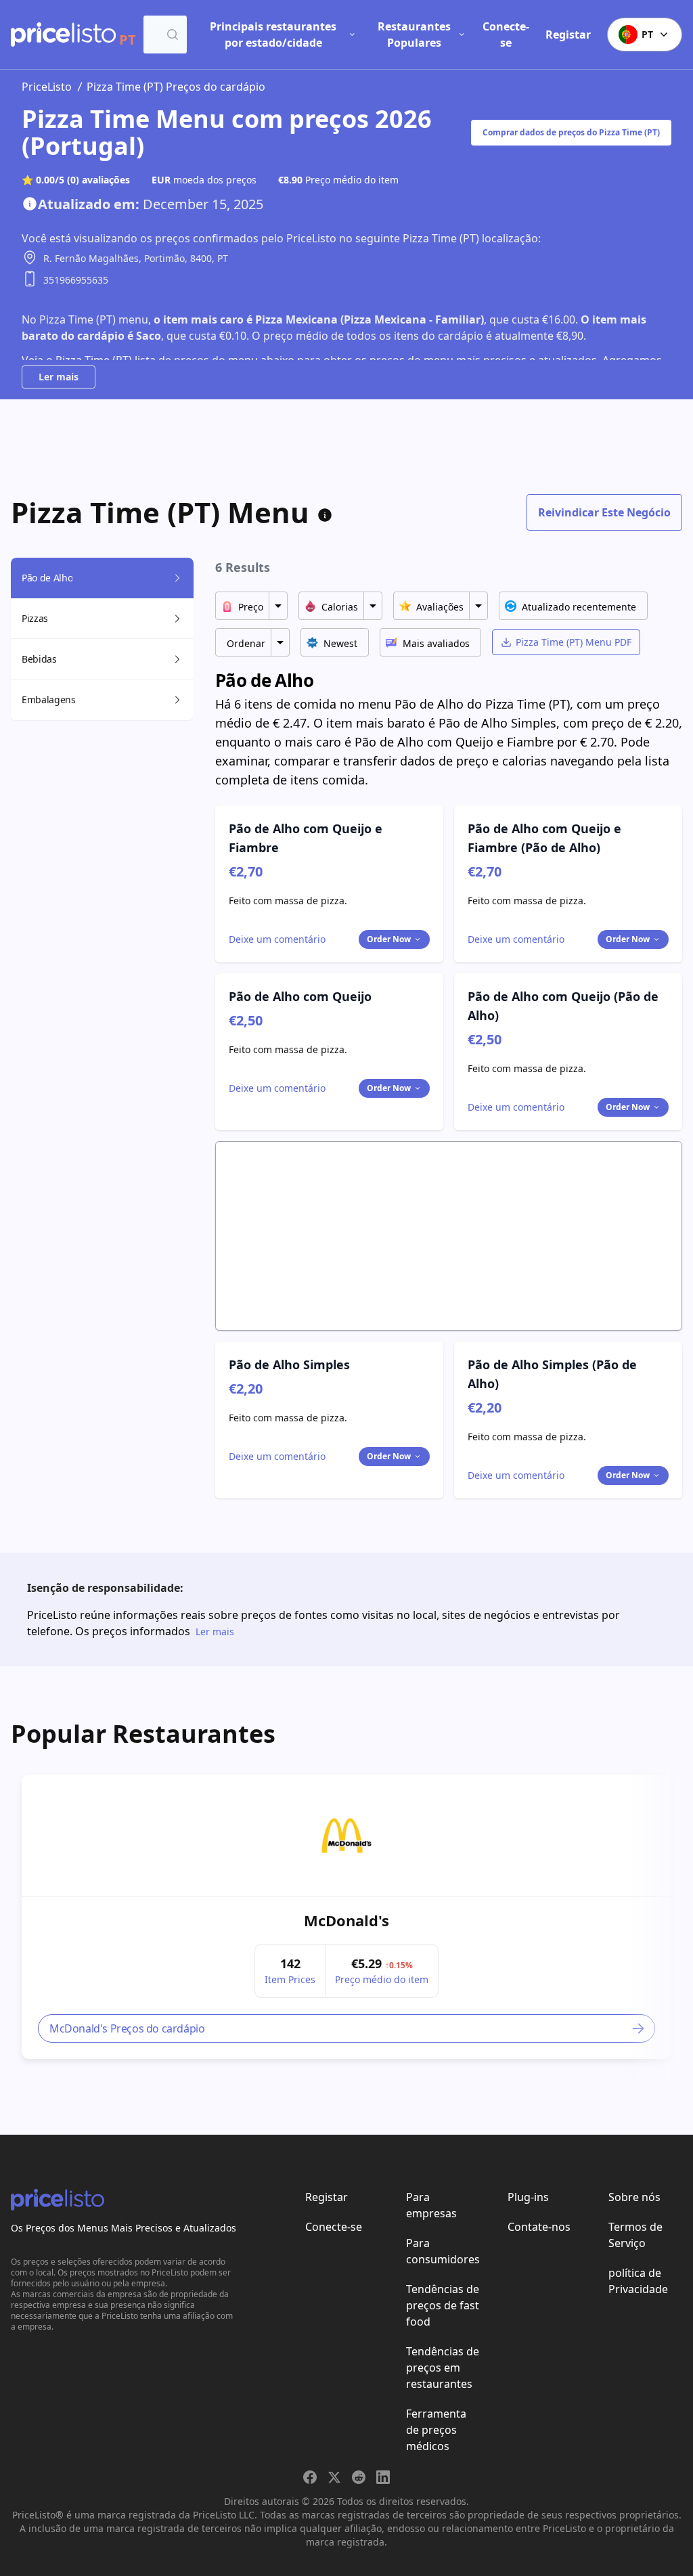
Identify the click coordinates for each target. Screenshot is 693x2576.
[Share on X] (334, 2477)
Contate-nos (539, 2227)
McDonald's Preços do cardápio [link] (127, 2028)
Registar (568, 35)
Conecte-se (506, 35)
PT (647, 34)
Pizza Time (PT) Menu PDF (574, 642)
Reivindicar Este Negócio (604, 512)
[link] (346, 1836)
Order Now (389, 939)
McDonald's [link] (346, 1920)
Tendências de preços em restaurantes (443, 2368)
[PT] (63, 35)
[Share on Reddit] (359, 2477)
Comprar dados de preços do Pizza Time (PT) (571, 132)
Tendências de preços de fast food (443, 2305)
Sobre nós (634, 2197)
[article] (346, 1917)
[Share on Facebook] (310, 2477)
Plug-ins (528, 2197)
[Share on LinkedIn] (383, 2477)
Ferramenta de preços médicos (436, 2430)
